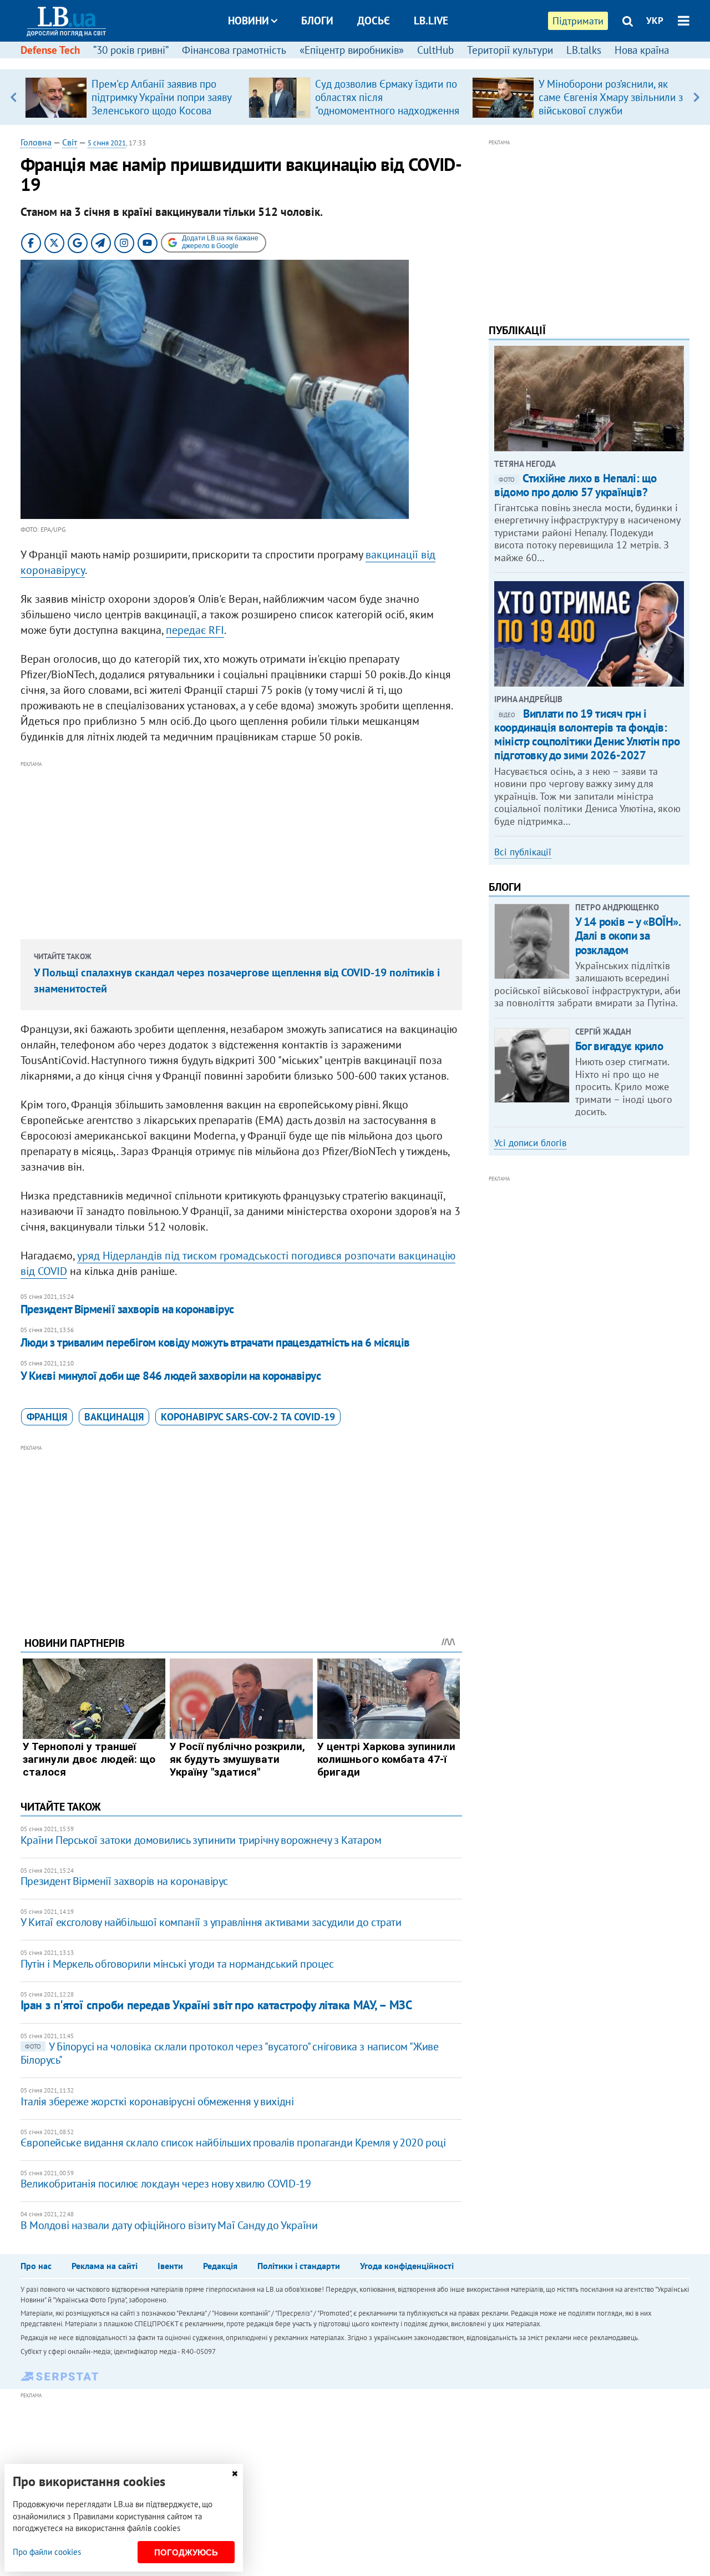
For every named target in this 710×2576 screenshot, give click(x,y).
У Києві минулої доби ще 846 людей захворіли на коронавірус (171, 1376)
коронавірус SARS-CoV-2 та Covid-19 (248, 1417)
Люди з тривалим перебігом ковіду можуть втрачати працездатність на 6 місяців (215, 1342)
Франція (47, 1417)
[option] (132, 97)
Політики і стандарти (299, 2266)
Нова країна (642, 50)
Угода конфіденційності (407, 2266)
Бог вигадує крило (619, 1046)
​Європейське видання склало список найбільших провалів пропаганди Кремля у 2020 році (233, 2143)
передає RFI (195, 630)
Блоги (317, 21)
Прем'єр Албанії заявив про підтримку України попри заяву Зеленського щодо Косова (161, 97)
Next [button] (696, 97)
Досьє (374, 21)
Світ (70, 142)
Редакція (220, 2266)
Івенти (170, 2266)
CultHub (435, 50)
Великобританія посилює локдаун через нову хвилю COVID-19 (166, 2184)
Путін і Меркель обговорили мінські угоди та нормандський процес (177, 1964)
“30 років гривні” (131, 50)
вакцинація (114, 1417)
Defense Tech (50, 50)
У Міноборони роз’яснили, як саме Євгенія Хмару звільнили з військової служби (611, 97)
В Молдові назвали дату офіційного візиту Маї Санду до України (169, 2225)
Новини (248, 21)
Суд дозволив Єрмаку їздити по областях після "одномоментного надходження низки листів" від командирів (387, 104)
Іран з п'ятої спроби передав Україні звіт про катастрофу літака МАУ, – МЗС (216, 2005)
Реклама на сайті (105, 2266)
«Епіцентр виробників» (352, 50)
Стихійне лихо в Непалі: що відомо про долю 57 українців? (575, 485)
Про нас (36, 2266)
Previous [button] (14, 97)
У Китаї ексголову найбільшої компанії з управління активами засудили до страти (211, 1922)
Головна (36, 142)
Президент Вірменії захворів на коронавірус (127, 1309)
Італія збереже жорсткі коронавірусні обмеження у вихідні (157, 2101)
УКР (655, 21)
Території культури (510, 50)
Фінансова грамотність (234, 50)
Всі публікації (523, 852)
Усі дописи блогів (530, 1143)
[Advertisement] (241, 848)
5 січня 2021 (107, 143)
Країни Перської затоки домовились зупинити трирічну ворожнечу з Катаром (201, 1840)
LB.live (431, 21)
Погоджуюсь (186, 2552)
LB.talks (584, 50)
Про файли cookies (47, 2552)
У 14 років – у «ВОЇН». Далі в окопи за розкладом (628, 936)
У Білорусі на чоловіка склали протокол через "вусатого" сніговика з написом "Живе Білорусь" (230, 2053)
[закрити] (235, 2474)
